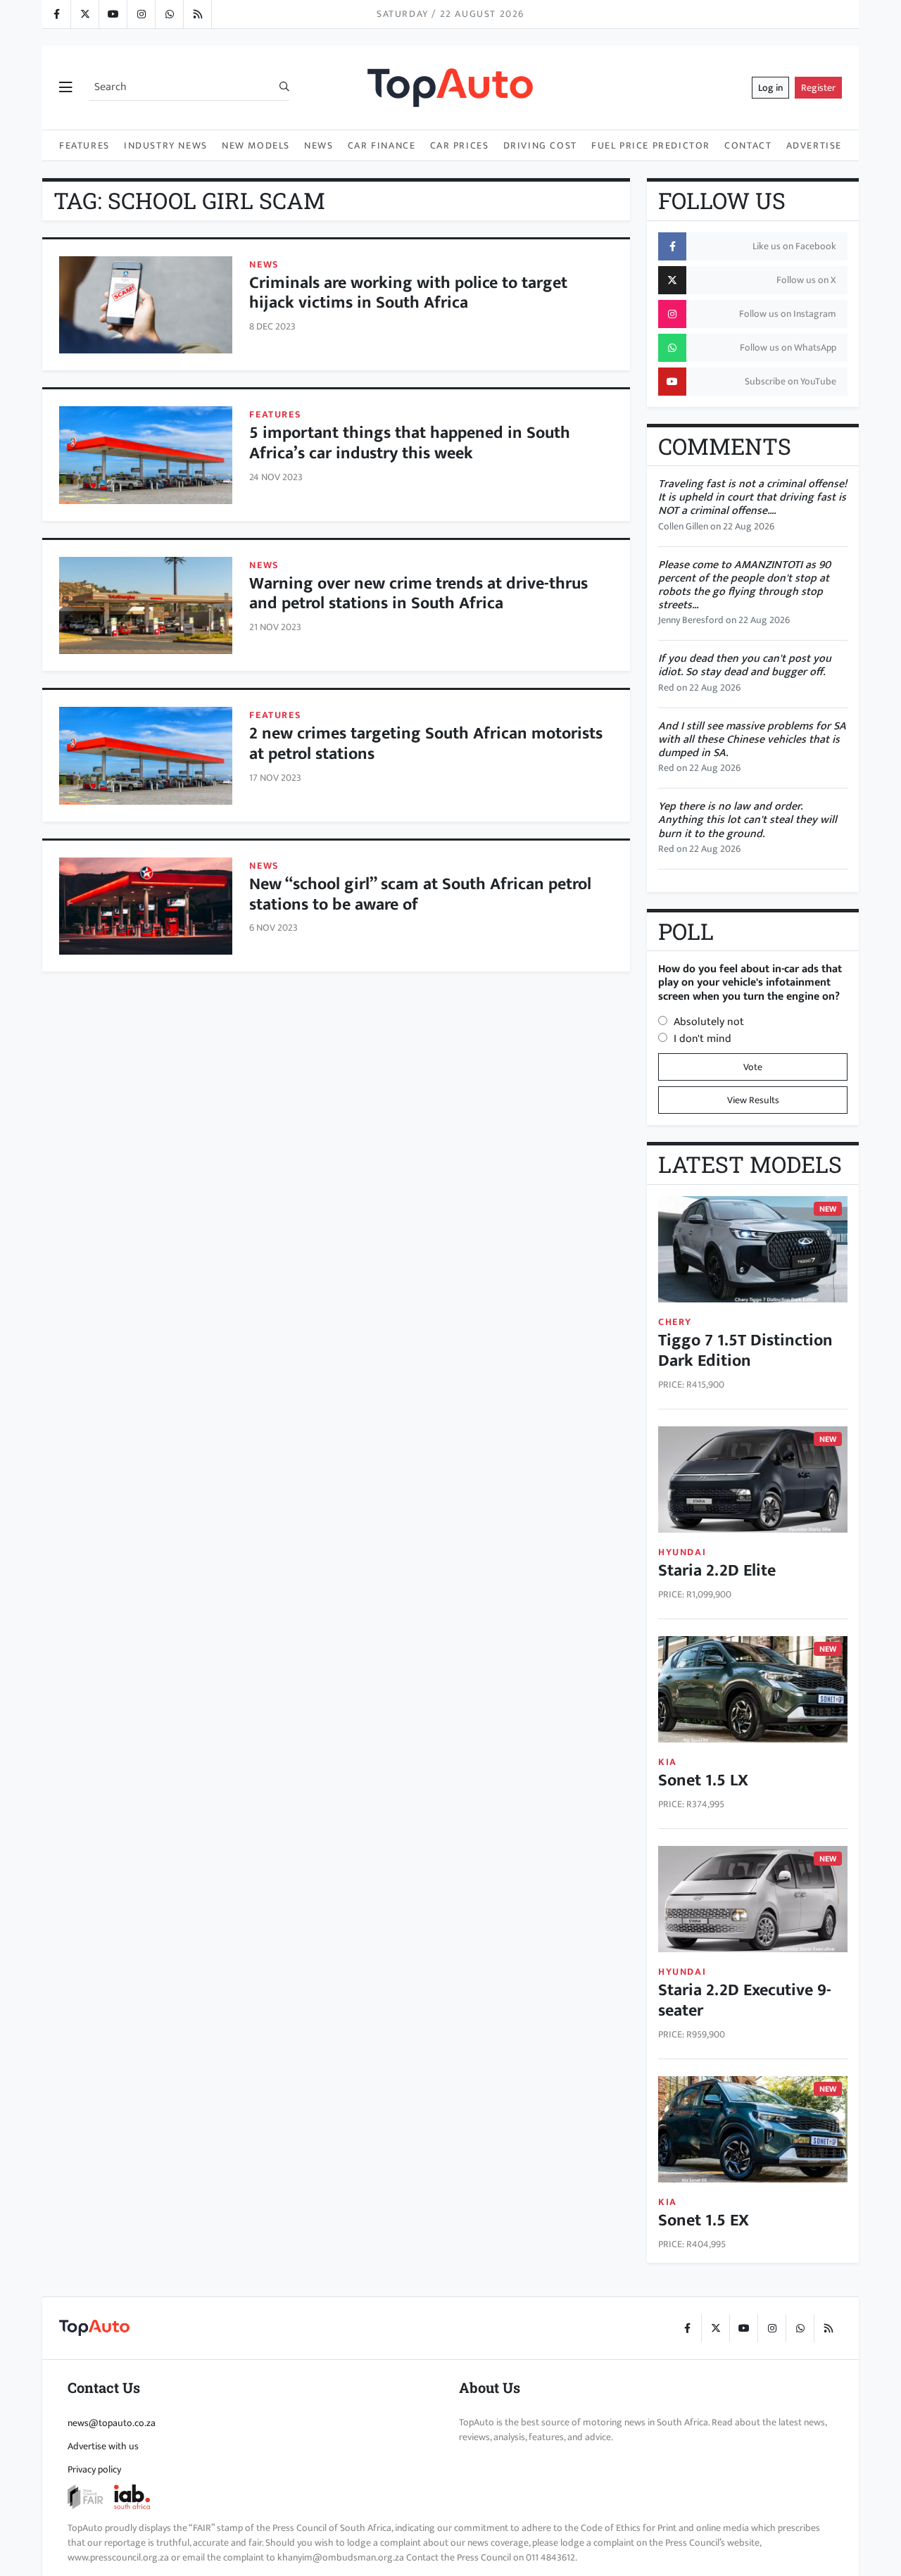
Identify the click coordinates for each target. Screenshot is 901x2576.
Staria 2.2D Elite (717, 1571)
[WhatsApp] (169, 14)
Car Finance (382, 145)
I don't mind (702, 1039)
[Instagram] (141, 14)
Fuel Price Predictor (651, 145)
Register (818, 88)
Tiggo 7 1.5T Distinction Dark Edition (745, 1351)
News (319, 145)
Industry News (166, 145)
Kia (668, 1762)
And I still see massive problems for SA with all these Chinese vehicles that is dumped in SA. (752, 740)
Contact (748, 145)
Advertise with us (103, 2446)
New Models (256, 145)
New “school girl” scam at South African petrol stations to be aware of (420, 894)
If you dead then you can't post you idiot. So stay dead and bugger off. (745, 665)
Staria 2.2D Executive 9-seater (745, 2000)
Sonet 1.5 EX (704, 2220)
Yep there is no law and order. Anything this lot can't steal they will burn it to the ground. (748, 820)
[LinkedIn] (197, 14)
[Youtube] (113, 14)
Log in (770, 88)
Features (84, 145)
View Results (753, 1100)
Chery (675, 1322)
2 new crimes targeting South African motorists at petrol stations (426, 744)
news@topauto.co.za (112, 2423)
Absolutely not (709, 1022)
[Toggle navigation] (65, 88)
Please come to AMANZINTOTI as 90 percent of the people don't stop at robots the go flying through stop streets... (744, 585)
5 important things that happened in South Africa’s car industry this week (410, 443)
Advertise (814, 145)
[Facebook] (56, 14)
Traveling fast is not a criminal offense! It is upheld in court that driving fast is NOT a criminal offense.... (752, 497)
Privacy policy (94, 2469)
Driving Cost (540, 145)
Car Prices (460, 145)
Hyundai (682, 1552)
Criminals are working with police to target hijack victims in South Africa (408, 293)
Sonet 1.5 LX (703, 1780)
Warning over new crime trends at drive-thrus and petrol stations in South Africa (418, 594)
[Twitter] (84, 14)
